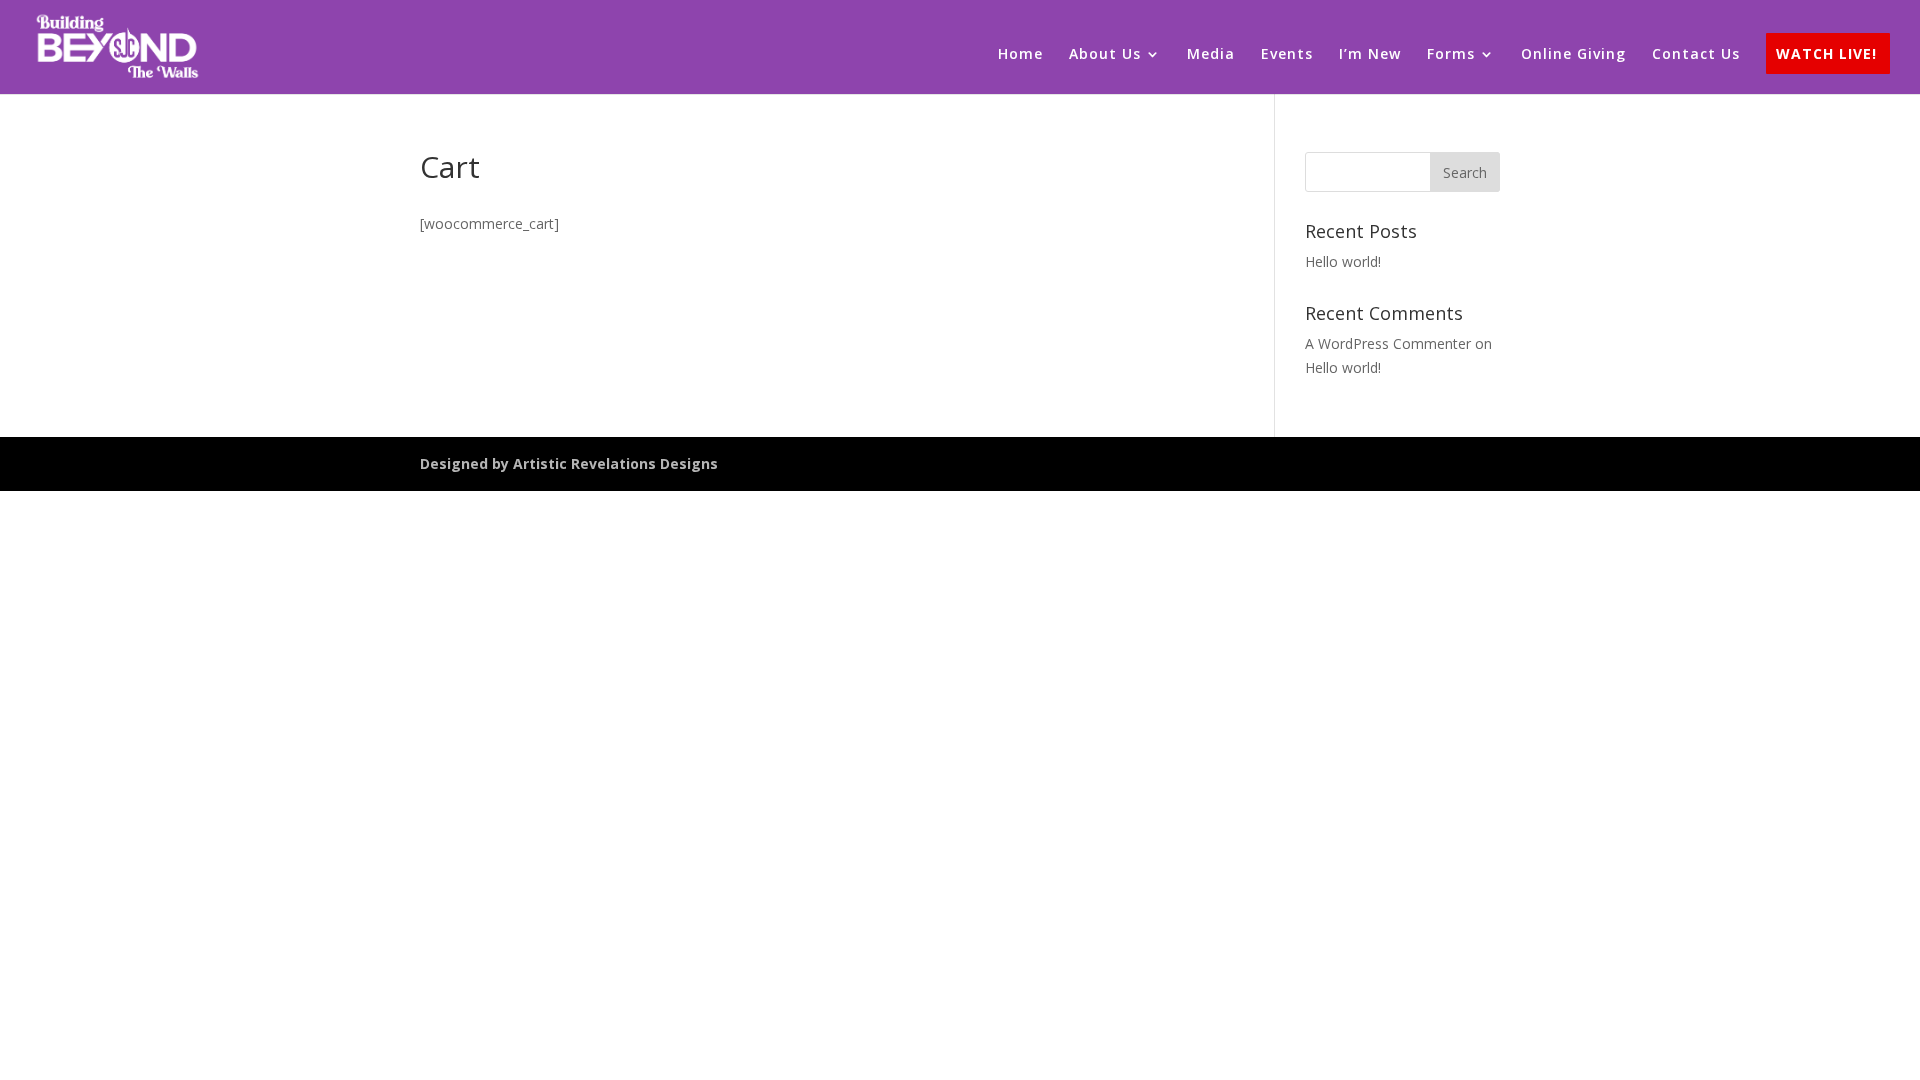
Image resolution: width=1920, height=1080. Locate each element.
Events (1287, 55)
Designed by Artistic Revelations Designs (569, 463)
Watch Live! (1826, 55)
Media (1211, 55)
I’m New (1370, 55)
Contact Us (1696, 55)
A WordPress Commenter (1388, 343)
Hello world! (1343, 261)
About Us (1105, 55)
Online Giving (1573, 55)
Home (1020, 55)
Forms (1451, 55)
